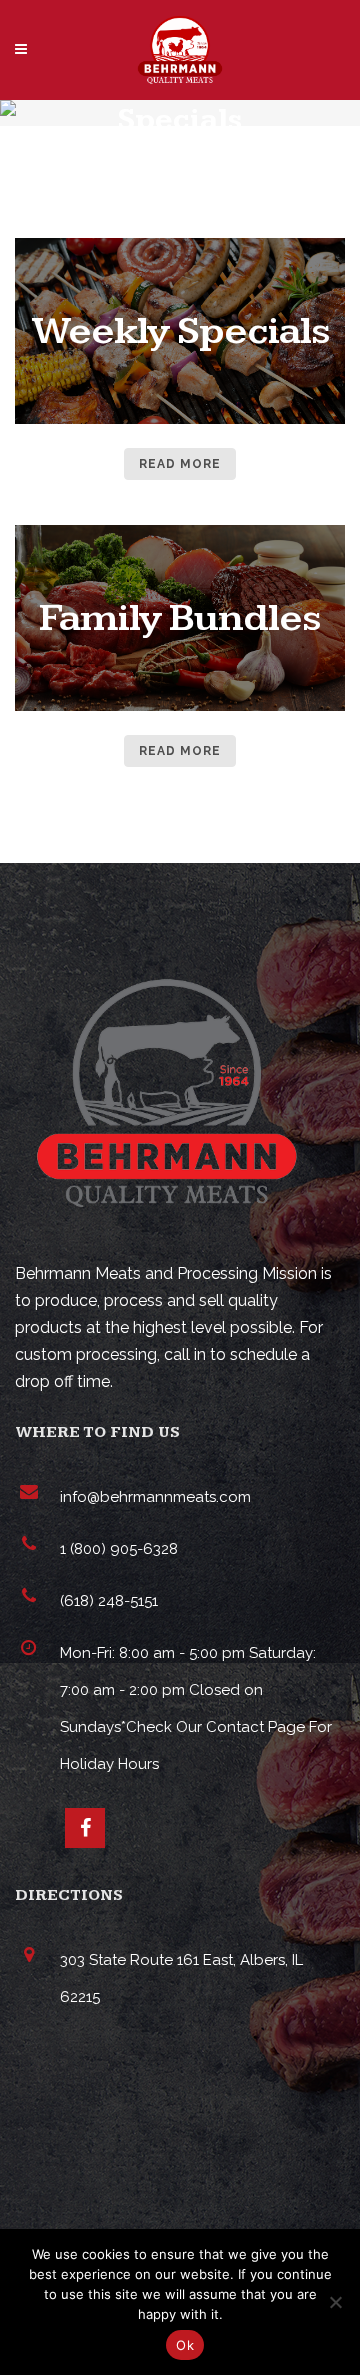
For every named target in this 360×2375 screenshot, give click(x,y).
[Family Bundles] (180, 706)
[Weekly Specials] (180, 419)
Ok (185, 2345)
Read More (180, 464)
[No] (335, 2302)
